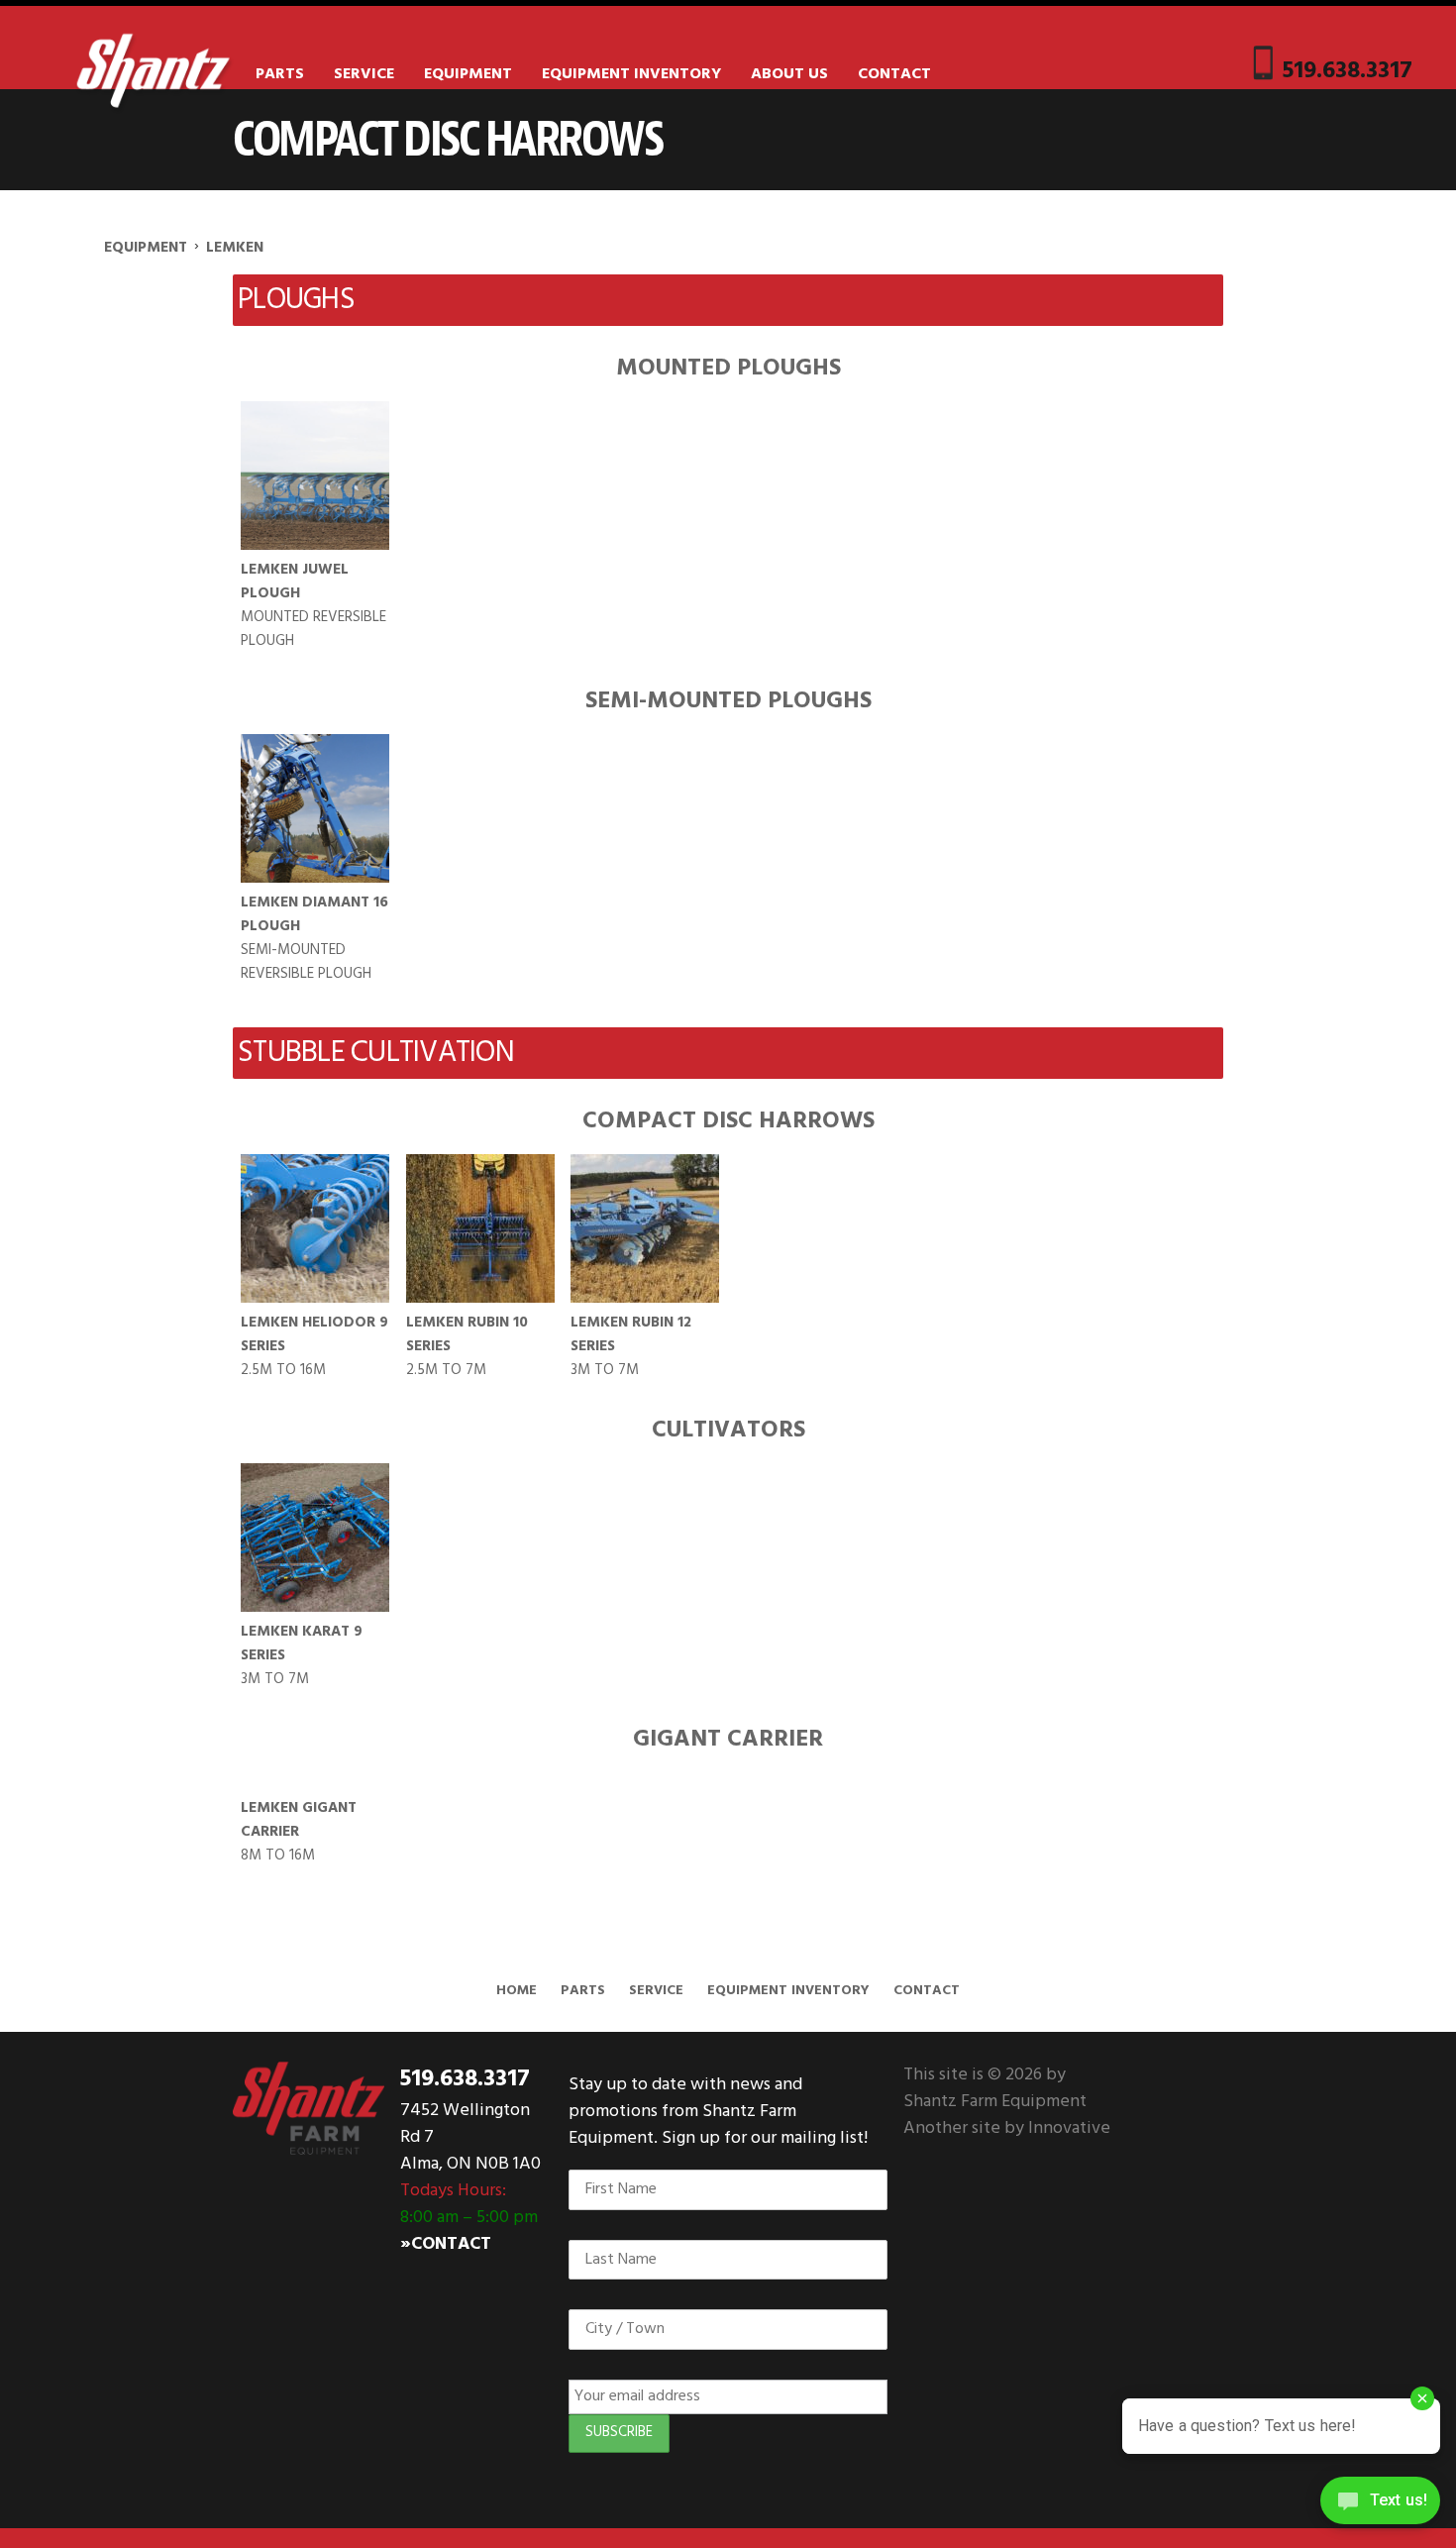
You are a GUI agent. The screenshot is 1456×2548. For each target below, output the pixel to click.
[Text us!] (1380, 2506)
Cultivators (728, 1431)
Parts (280, 74)
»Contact (446, 2244)
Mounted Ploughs (728, 369)
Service (364, 74)
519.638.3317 (1348, 71)
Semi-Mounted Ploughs (728, 701)
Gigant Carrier (728, 1740)
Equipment (468, 74)
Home (517, 1991)
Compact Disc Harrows (728, 1121)
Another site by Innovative (1007, 2128)
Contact (894, 74)
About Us (789, 74)
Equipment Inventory (631, 74)
